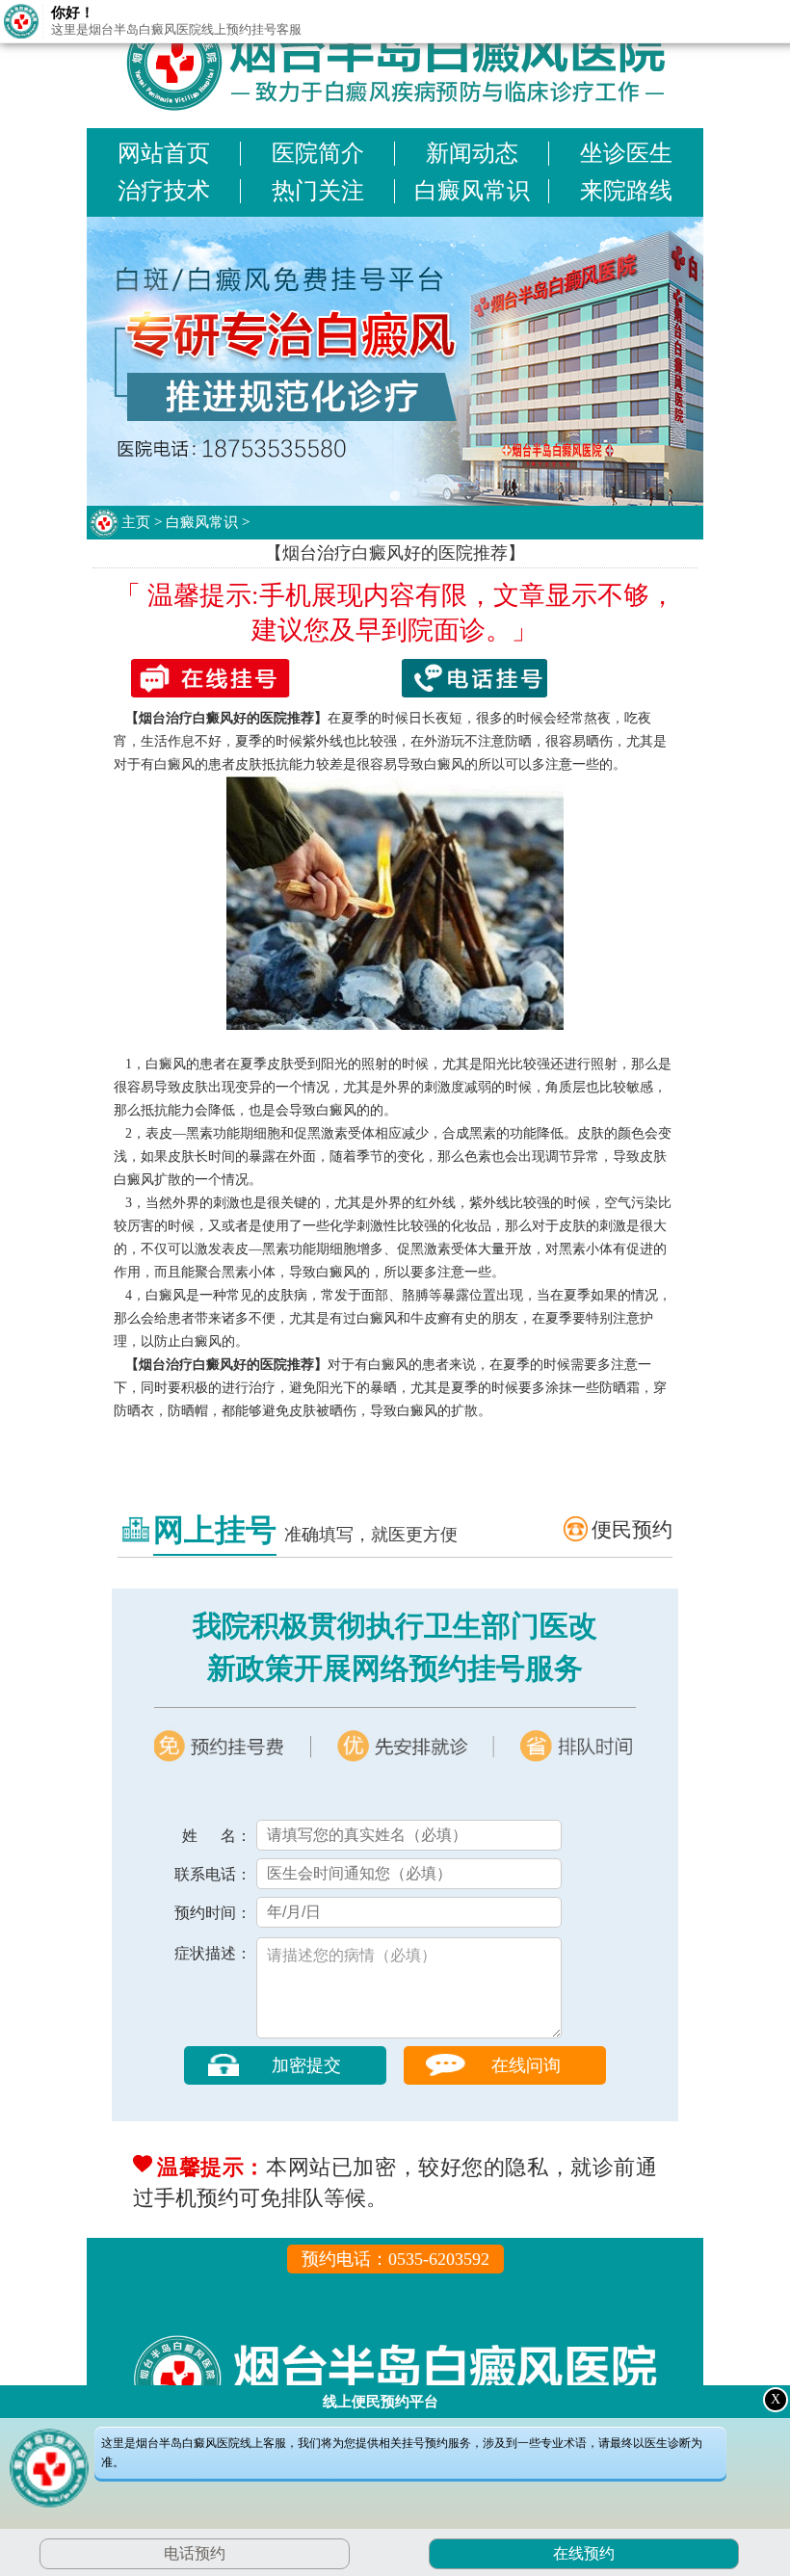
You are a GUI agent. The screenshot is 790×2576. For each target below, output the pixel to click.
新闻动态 (472, 153)
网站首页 (164, 153)
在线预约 (581, 2553)
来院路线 (626, 191)
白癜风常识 (472, 191)
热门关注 (318, 191)
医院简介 (318, 153)
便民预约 (632, 1530)
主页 (136, 522)
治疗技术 (164, 191)
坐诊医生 (626, 153)
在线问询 (526, 2065)
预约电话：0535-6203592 (395, 2259)
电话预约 (195, 2553)
